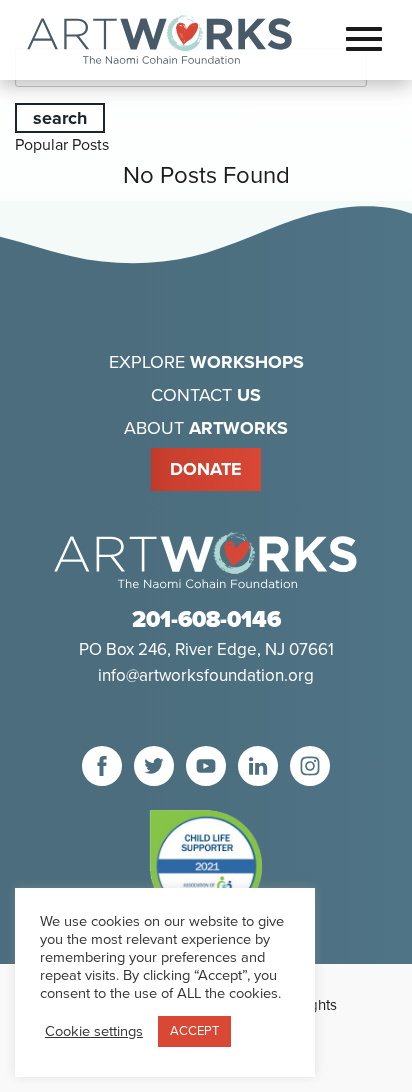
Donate (206, 469)
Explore (206, 362)
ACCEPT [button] (194, 1031)
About (206, 428)
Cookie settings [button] (94, 1031)
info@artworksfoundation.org (206, 675)
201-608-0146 (206, 620)
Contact (206, 395)
